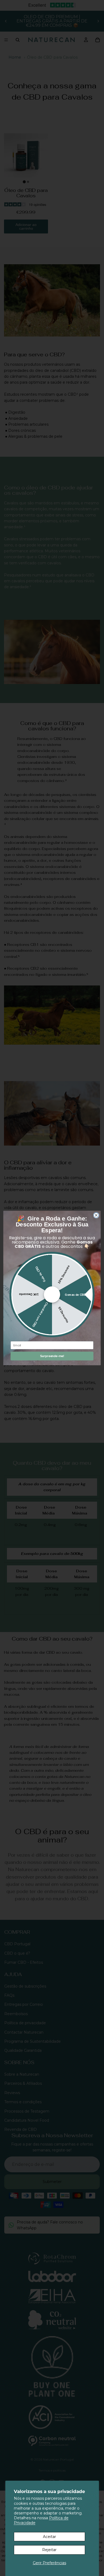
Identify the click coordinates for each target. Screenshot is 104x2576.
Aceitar (49, 2537)
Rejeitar (49, 2550)
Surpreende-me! (52, 1356)
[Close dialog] (96, 1215)
